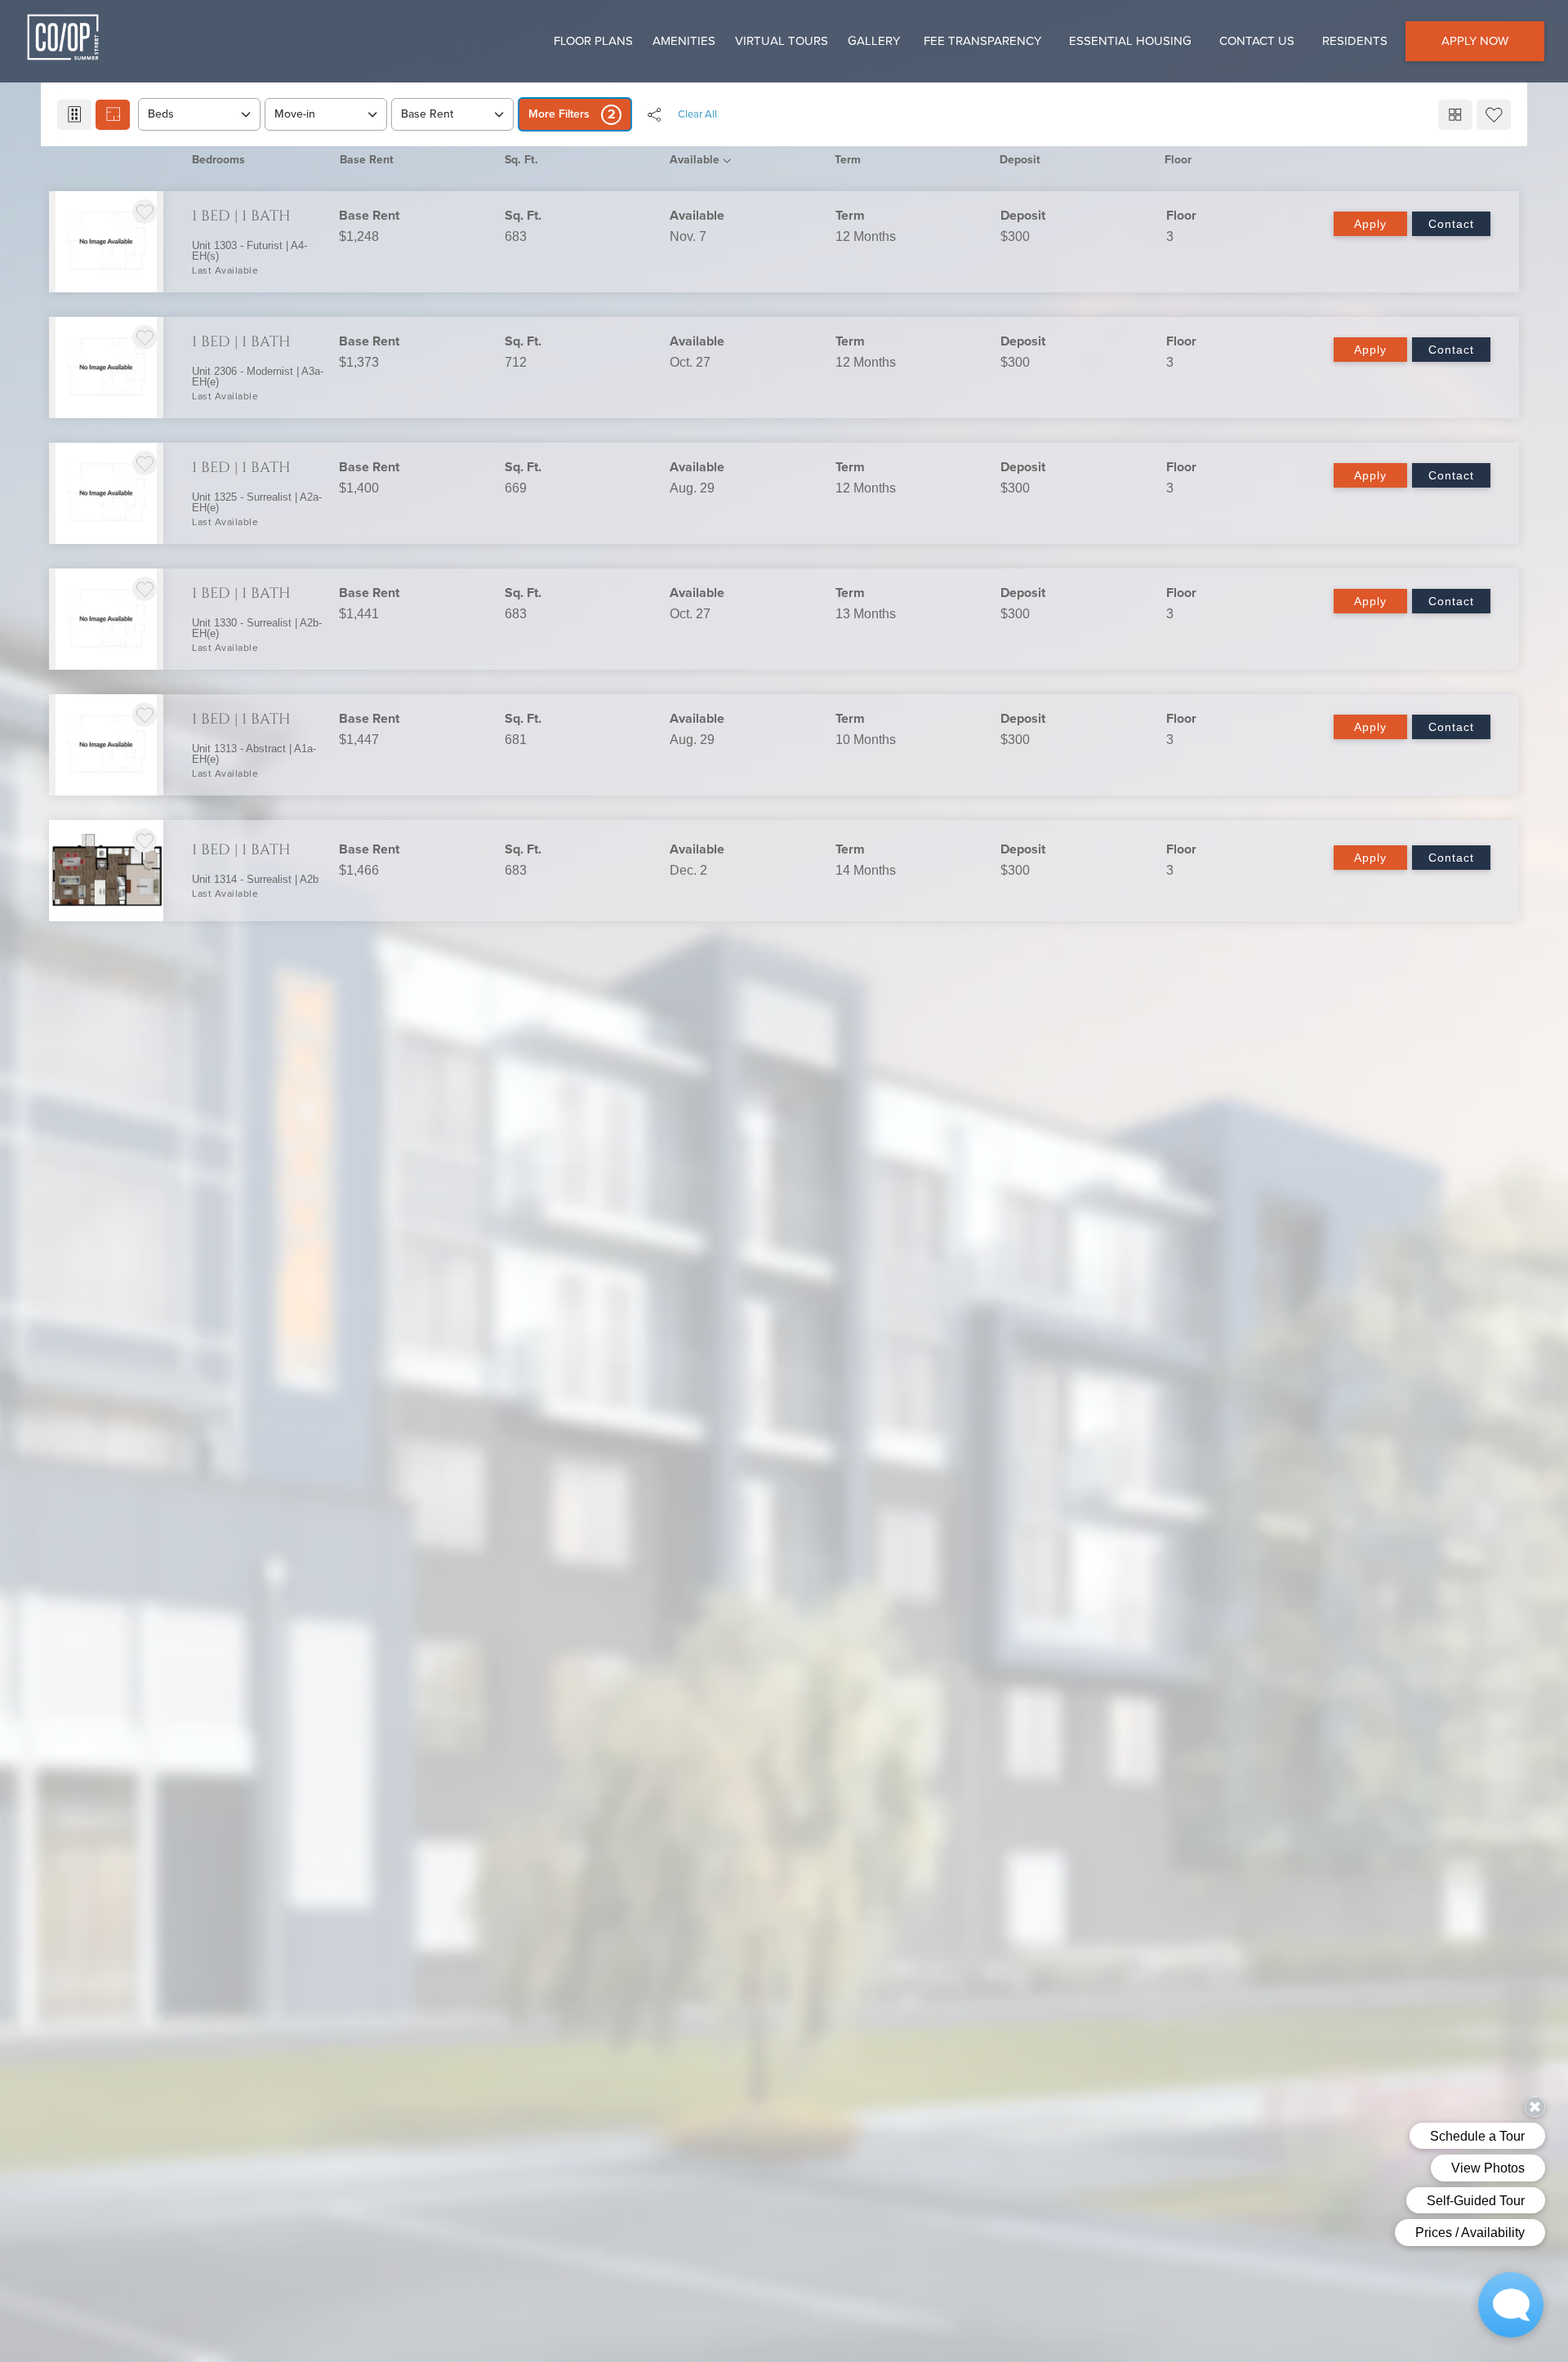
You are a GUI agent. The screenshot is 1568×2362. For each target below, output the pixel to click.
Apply (1370, 224)
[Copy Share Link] (654, 114)
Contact (1451, 224)
